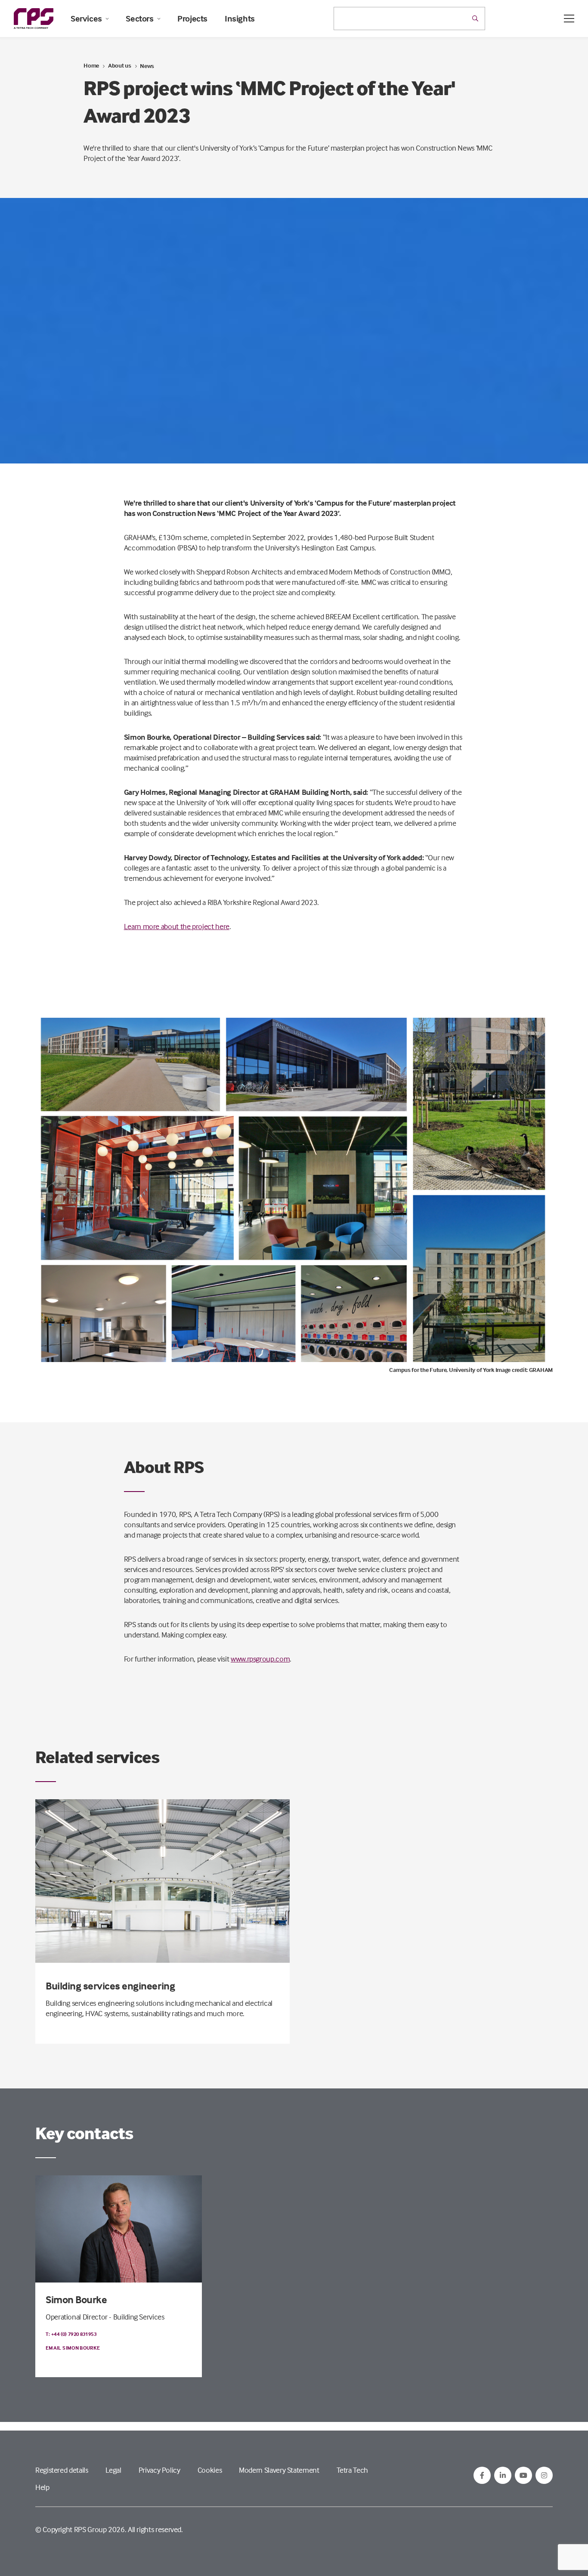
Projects (192, 19)
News (147, 66)
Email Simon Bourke (73, 2348)
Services (86, 19)
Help (42, 2487)
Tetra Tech (352, 2470)
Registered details (62, 2470)
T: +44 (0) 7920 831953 (71, 2334)
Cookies (210, 2470)
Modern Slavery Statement (279, 2470)
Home (91, 65)
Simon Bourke (76, 2300)
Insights (240, 19)
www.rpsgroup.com (260, 1659)
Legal (113, 2470)
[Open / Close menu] (569, 19)
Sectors (139, 19)
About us (120, 65)
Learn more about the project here (177, 926)
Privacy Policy (159, 2470)
